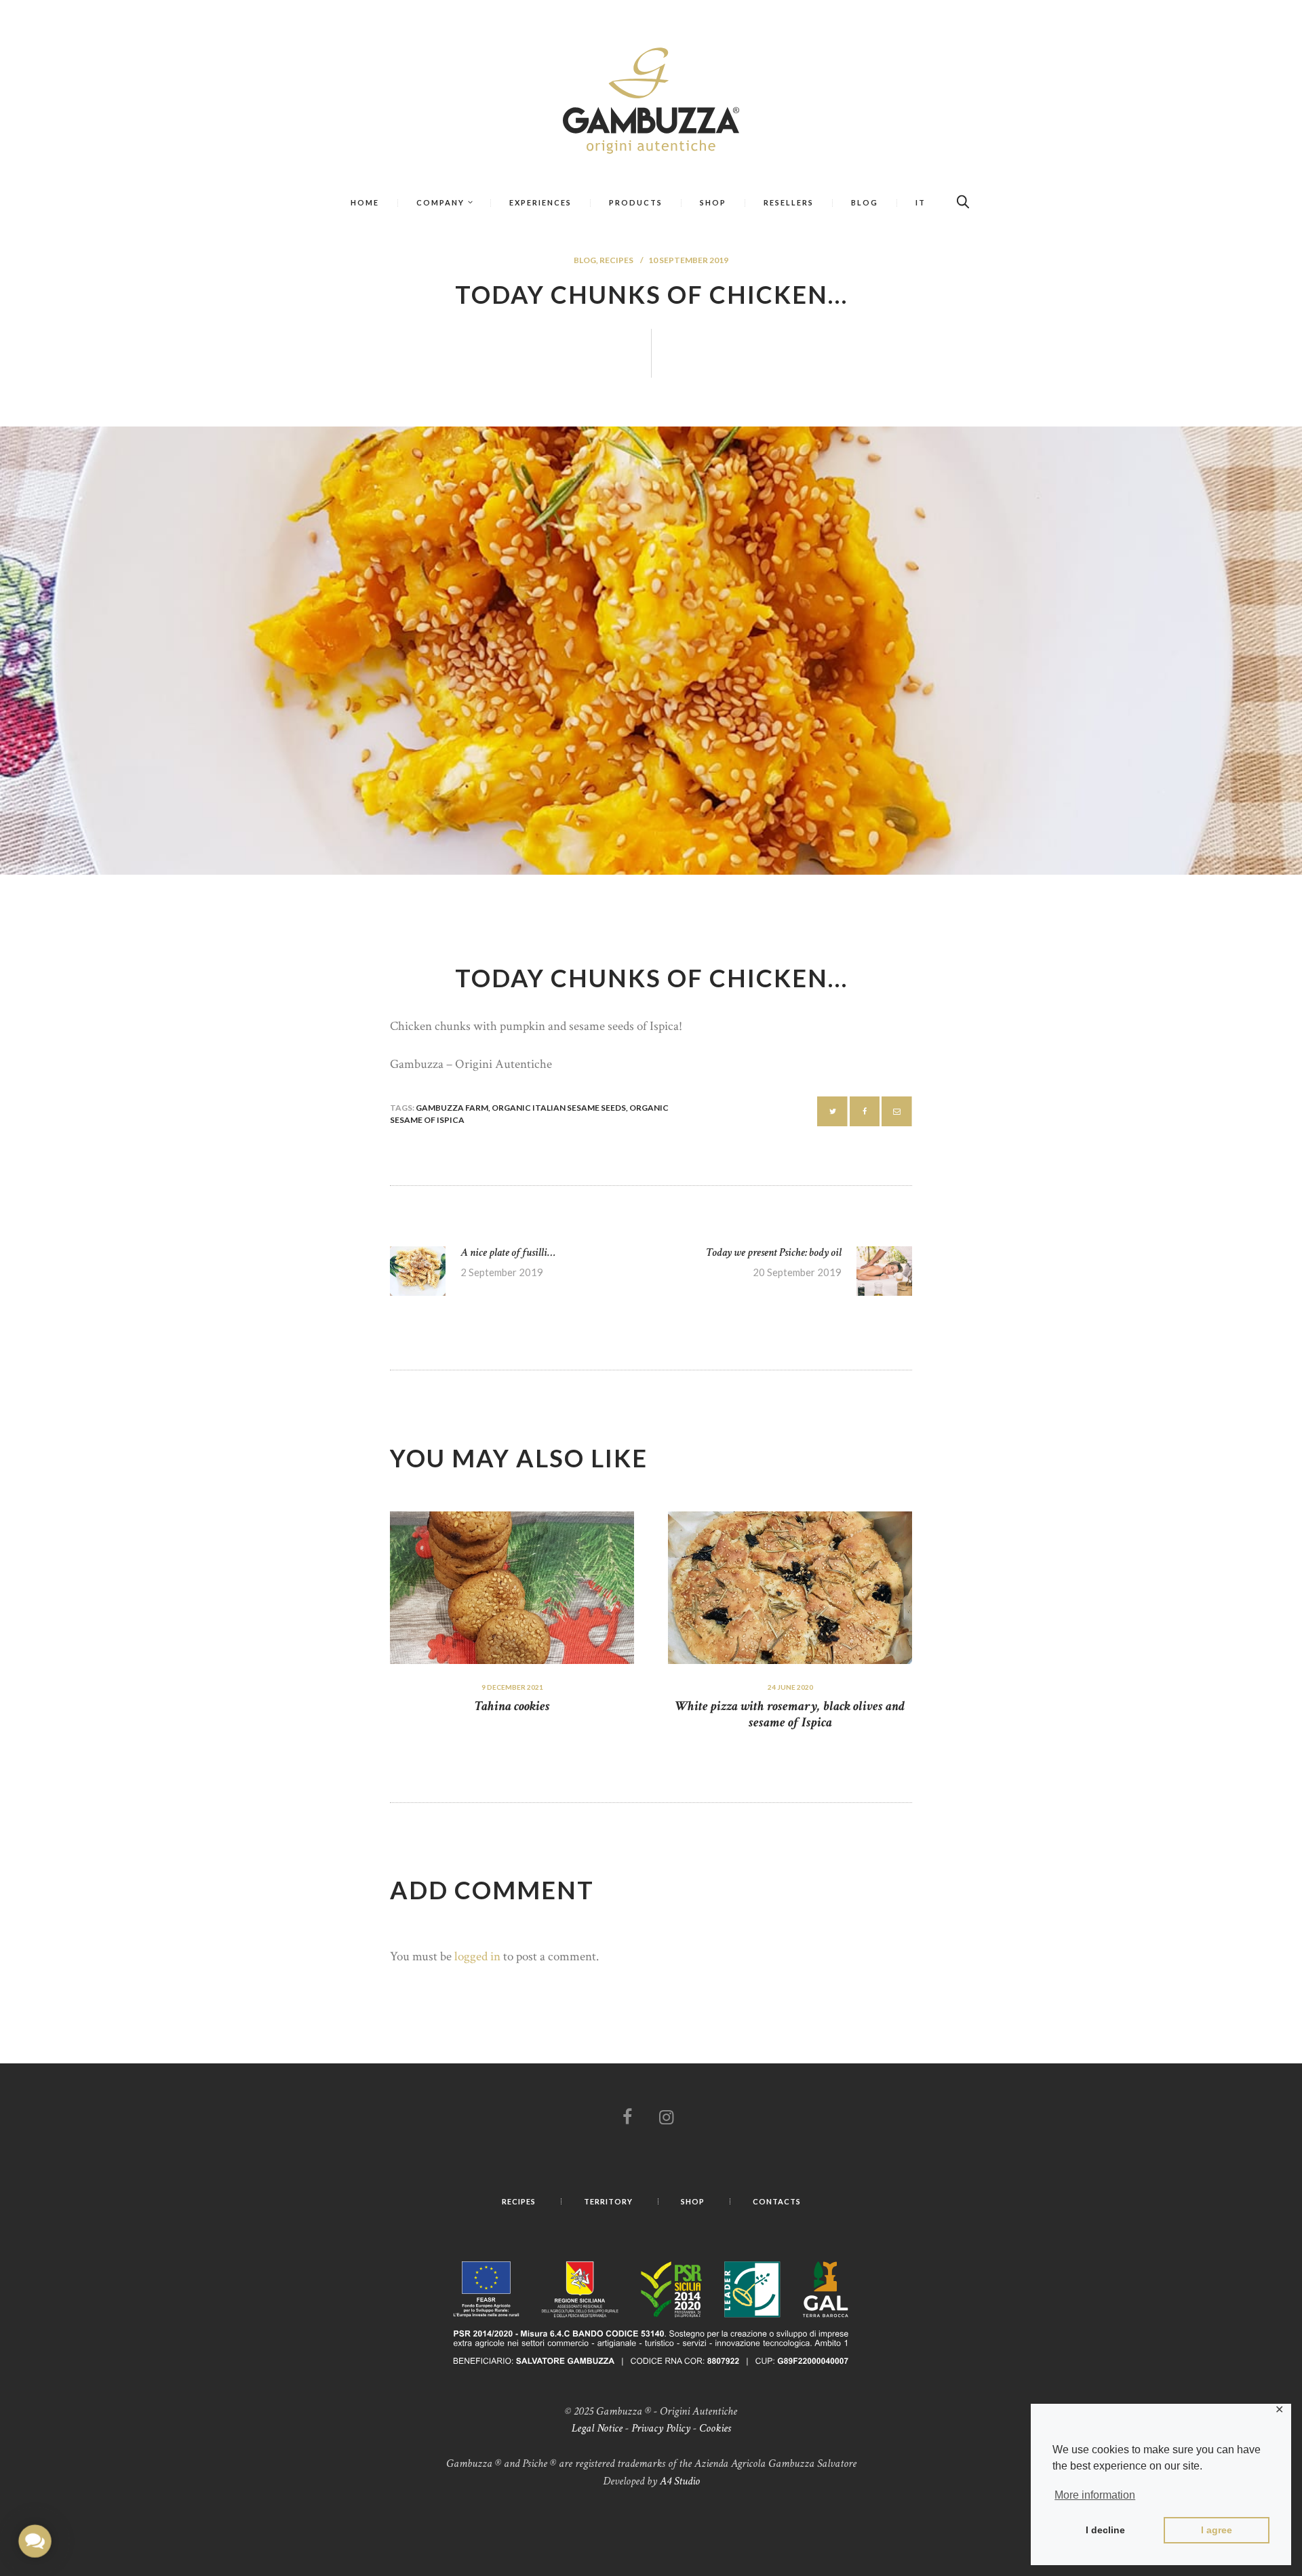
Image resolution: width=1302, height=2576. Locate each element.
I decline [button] (1105, 2530)
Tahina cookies (512, 1706)
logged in (477, 1957)
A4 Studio (680, 2481)
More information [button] (1095, 2495)
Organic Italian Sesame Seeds (559, 1108)
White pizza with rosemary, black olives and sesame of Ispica (790, 1714)
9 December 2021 (512, 1687)
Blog (585, 260)
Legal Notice (597, 2428)
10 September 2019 (688, 260)
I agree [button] (1217, 2530)
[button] (35, 2541)
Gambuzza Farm (452, 1108)
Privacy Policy (661, 2428)
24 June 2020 (790, 1687)
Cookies (715, 2428)
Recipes (616, 260)
